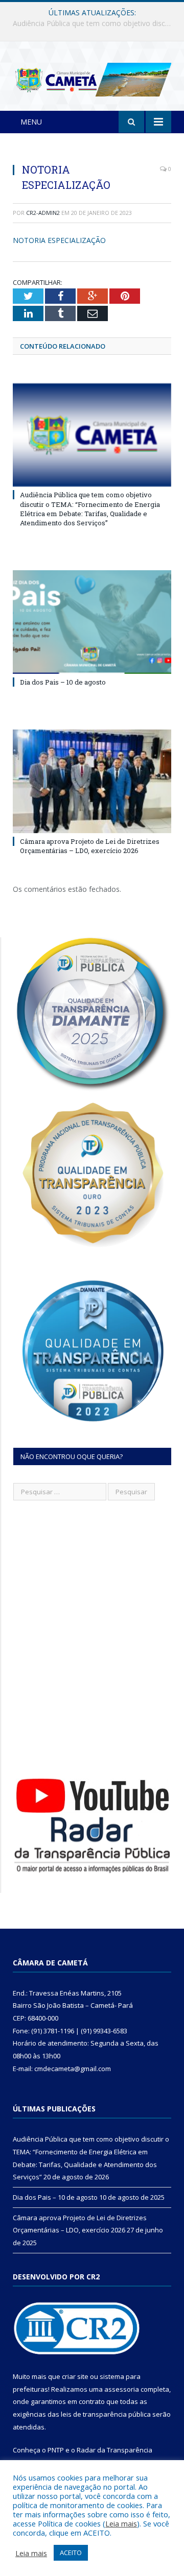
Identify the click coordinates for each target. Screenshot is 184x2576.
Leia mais (121, 2523)
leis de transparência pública (106, 2414)
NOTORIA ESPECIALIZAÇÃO (59, 240)
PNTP (56, 2450)
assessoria (122, 2389)
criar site (75, 2376)
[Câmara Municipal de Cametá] (92, 78)
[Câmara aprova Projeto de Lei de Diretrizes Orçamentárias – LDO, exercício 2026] (92, 781)
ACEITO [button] (71, 2553)
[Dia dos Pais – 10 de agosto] (92, 622)
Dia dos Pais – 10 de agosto (90, 23)
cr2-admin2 (43, 213)
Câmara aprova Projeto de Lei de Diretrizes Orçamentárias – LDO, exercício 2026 (90, 846)
